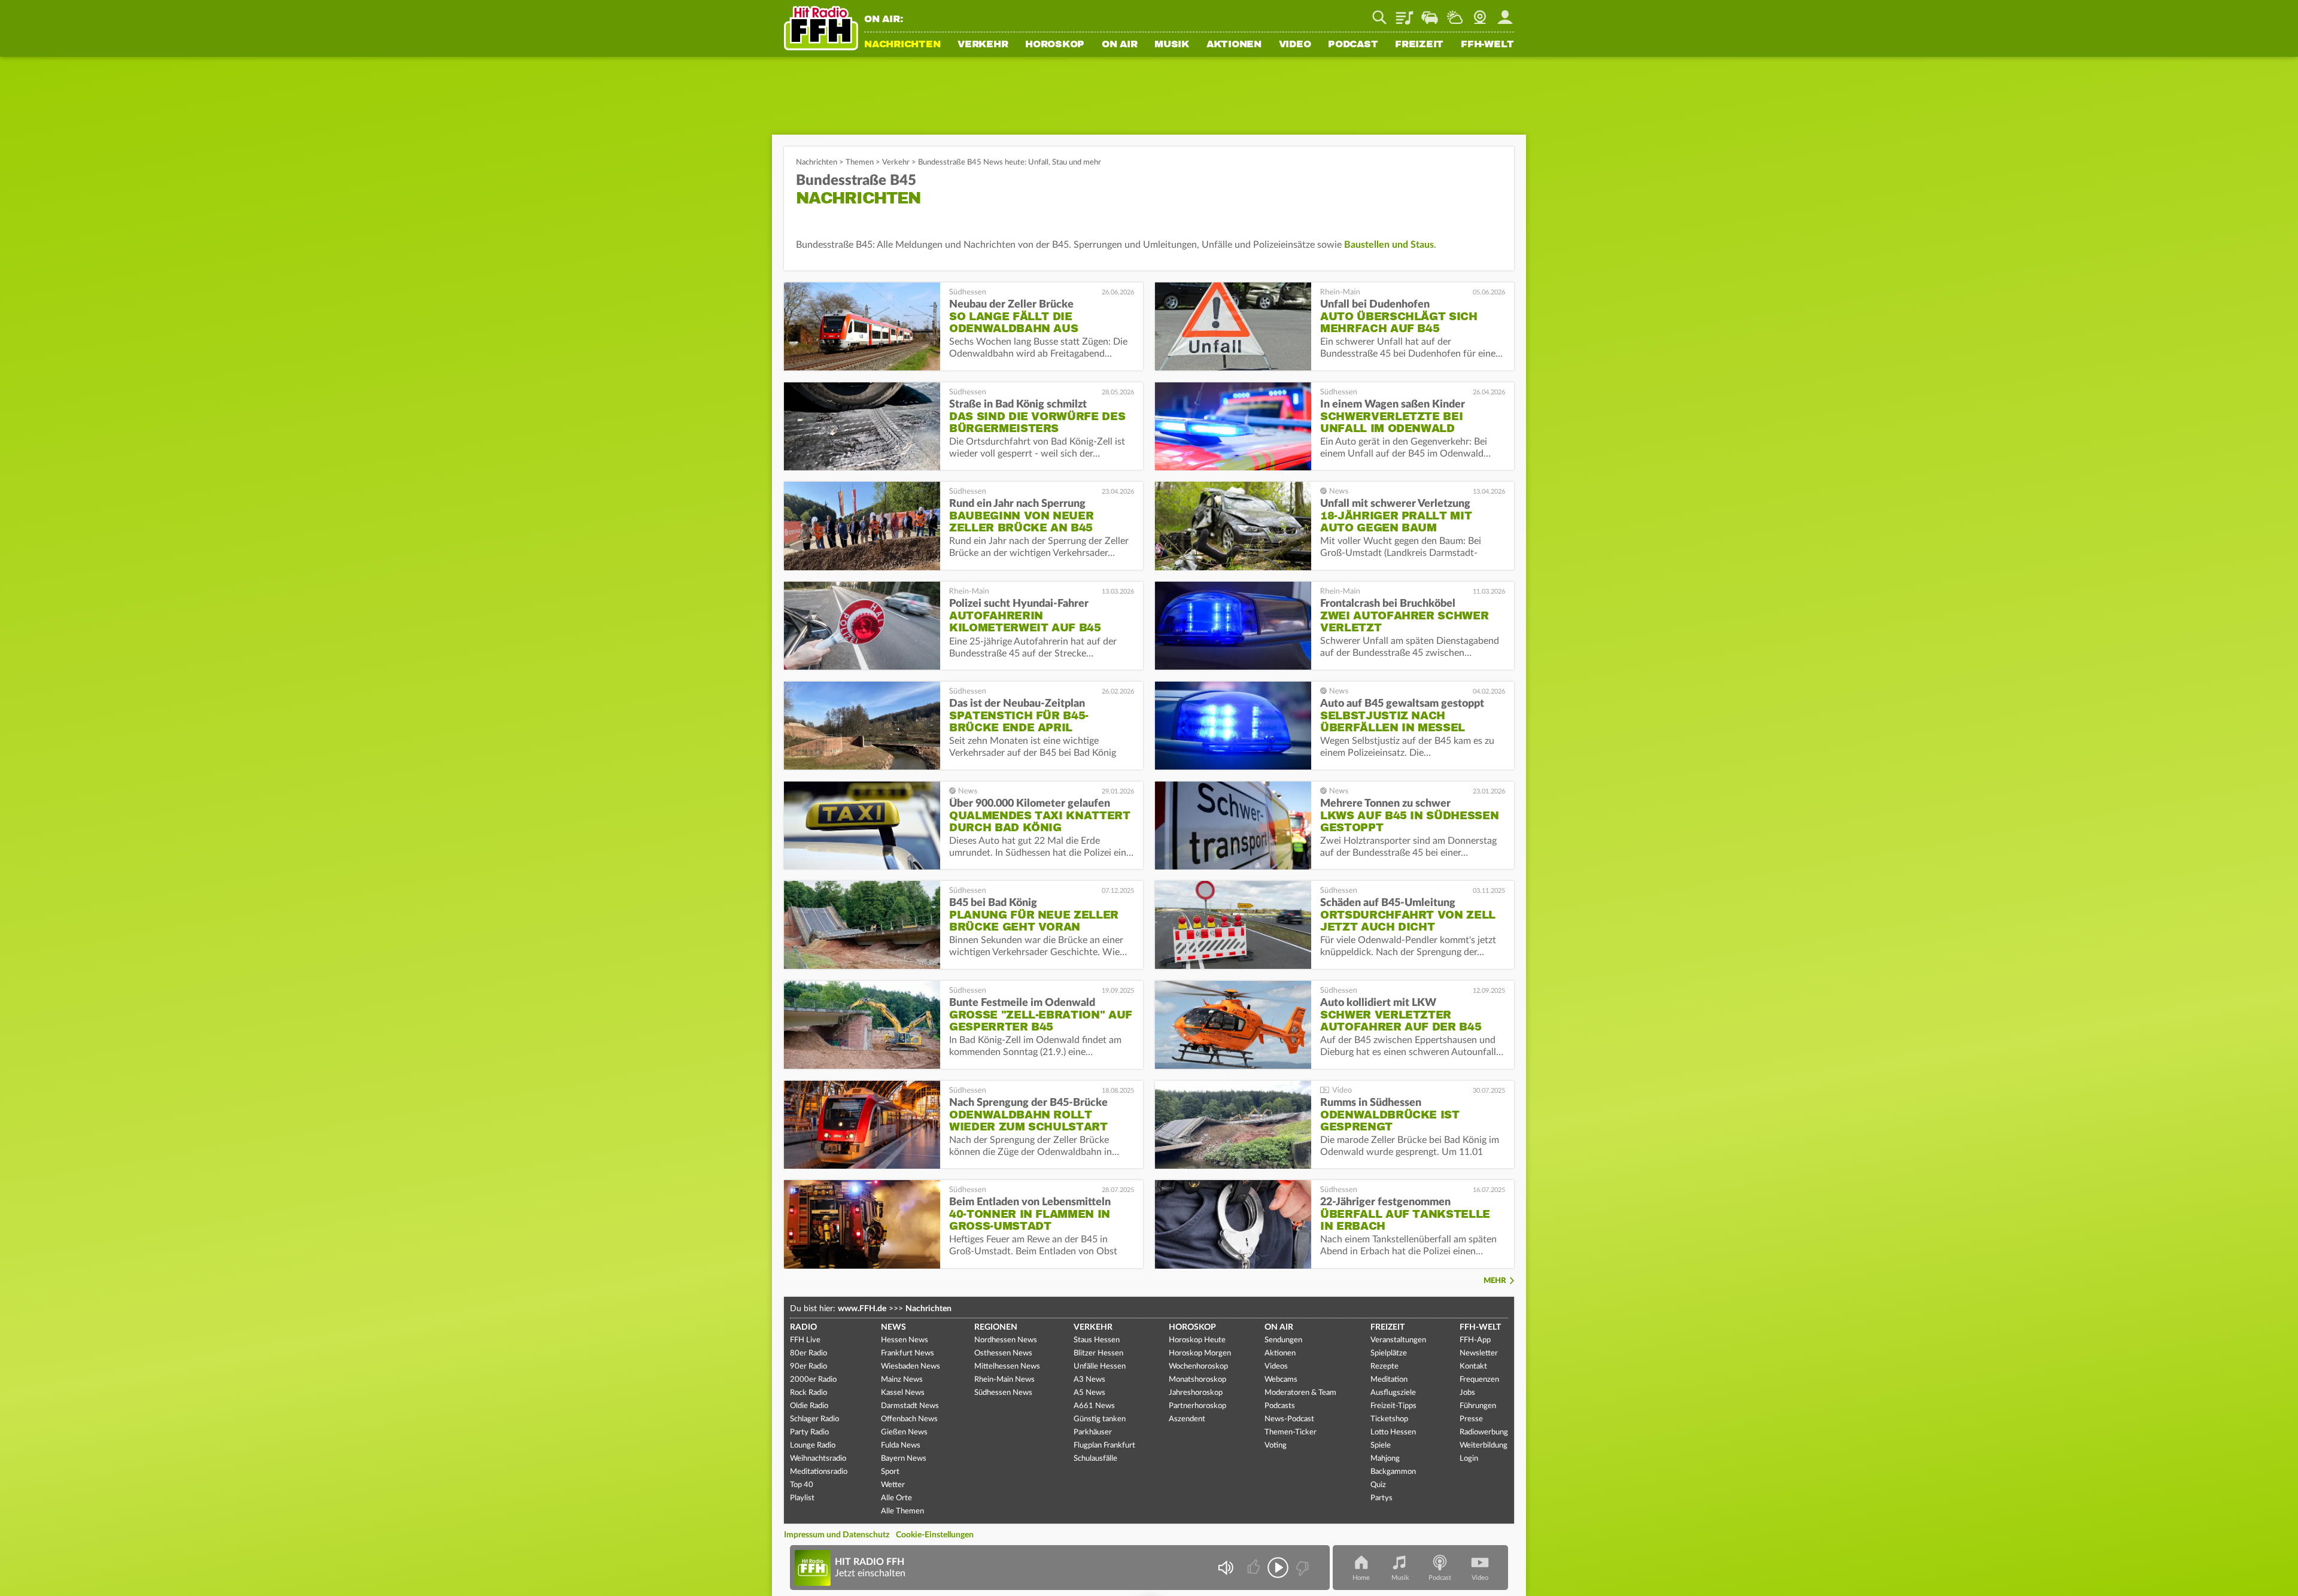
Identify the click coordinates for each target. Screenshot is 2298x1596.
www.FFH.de (862, 1309)
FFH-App (1475, 1340)
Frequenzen (1479, 1380)
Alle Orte (896, 1498)
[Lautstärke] (1225, 1568)
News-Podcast (1289, 1419)
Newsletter (1479, 1353)
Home (1361, 1578)
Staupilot (1430, 13)
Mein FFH (1505, 13)
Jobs (1467, 1393)
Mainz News (902, 1380)
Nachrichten (902, 45)
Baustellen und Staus (1389, 245)
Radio (803, 1327)
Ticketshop (1389, 1419)
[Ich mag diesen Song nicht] (1301, 1568)
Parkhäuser (1093, 1432)
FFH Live (805, 1340)
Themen (860, 162)
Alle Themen (902, 1511)
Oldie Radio (809, 1406)
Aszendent (1187, 1419)
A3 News (1089, 1380)
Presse (1471, 1419)
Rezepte (1384, 1367)
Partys (1381, 1498)
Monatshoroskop (1197, 1380)
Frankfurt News (908, 1353)
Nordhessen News (1006, 1340)
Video (1295, 45)
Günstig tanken (1100, 1419)
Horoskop (1055, 45)
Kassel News (903, 1393)
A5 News (1089, 1393)
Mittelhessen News (1007, 1367)
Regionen (996, 1327)
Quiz (1378, 1485)
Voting (1276, 1445)
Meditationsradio (819, 1472)
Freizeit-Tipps (1393, 1406)
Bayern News (904, 1459)
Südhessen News (1003, 1393)
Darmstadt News (910, 1406)
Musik (1172, 45)
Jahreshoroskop (1196, 1393)
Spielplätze (1389, 1353)
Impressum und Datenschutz (837, 1535)
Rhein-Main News (1004, 1380)
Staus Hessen (1097, 1340)
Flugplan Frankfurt (1104, 1445)
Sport (890, 1472)
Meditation (1389, 1380)
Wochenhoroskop (1198, 1367)
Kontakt (1473, 1367)
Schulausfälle (1095, 1459)
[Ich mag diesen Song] (1255, 1568)
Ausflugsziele (1393, 1393)
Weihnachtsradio (818, 1459)
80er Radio (808, 1353)
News (893, 1327)
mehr (1495, 1281)
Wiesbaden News (911, 1367)
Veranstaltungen (1398, 1340)
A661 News (1094, 1406)
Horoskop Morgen (1200, 1353)
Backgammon (1393, 1472)
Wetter (1455, 13)
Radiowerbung (1484, 1432)
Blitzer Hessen (1098, 1353)
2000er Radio (813, 1380)
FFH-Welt (1487, 45)
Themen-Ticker (1291, 1432)
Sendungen (1283, 1340)
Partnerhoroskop (1197, 1406)
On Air (1120, 45)
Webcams (1281, 1380)
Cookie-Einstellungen (935, 1535)
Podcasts (1280, 1406)
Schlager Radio (814, 1419)
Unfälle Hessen (1100, 1367)
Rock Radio (808, 1393)
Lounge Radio (813, 1445)
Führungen (1478, 1406)
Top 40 (802, 1485)
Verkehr (983, 45)
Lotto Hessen (1393, 1432)
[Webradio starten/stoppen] (1278, 1568)
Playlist (1405, 13)
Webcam (1480, 13)
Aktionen (1234, 45)
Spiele (1381, 1445)
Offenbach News (909, 1419)
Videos (1276, 1367)
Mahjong (1385, 1459)
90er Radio (808, 1367)
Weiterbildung (1484, 1445)
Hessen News (905, 1340)
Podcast (1353, 45)
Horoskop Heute (1197, 1340)
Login (1469, 1459)
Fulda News (901, 1445)
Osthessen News (1003, 1353)
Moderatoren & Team (1300, 1393)
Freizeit (1419, 45)
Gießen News (904, 1432)
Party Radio (809, 1432)
